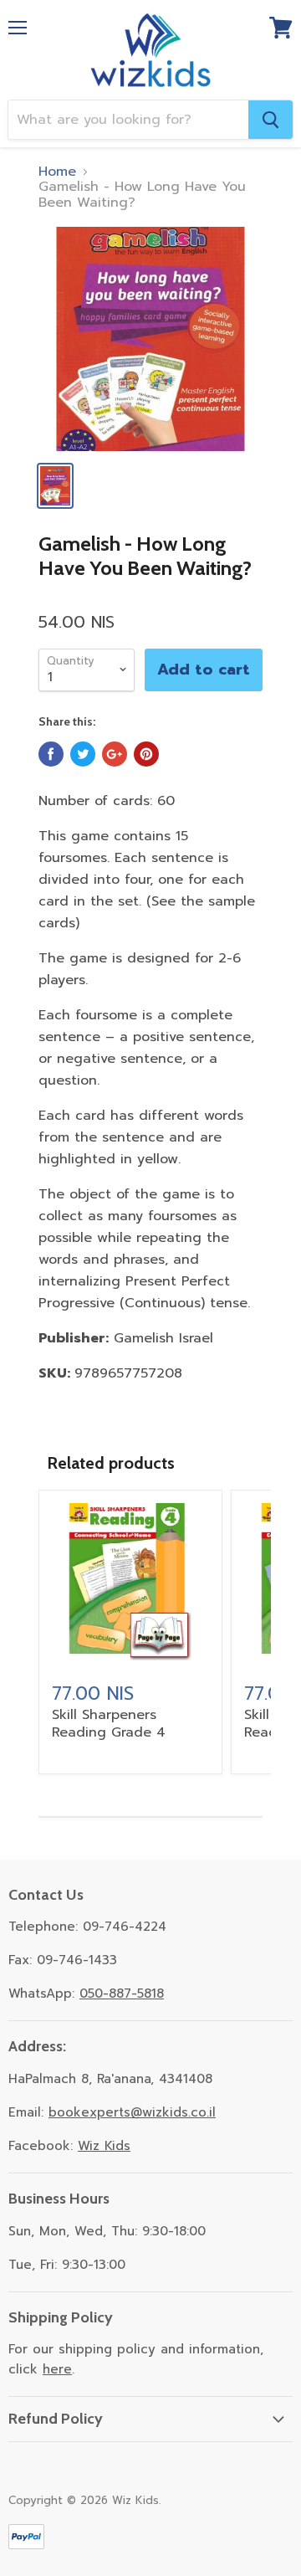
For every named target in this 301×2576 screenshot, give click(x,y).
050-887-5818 (122, 1994)
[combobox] (128, 120)
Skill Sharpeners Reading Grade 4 (109, 1724)
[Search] (270, 120)
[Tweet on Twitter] (83, 754)
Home (57, 172)
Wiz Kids (104, 2146)
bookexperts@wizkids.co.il (132, 2112)
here (57, 2369)
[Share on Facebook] (51, 754)
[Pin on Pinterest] (146, 754)
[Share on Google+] (115, 754)
